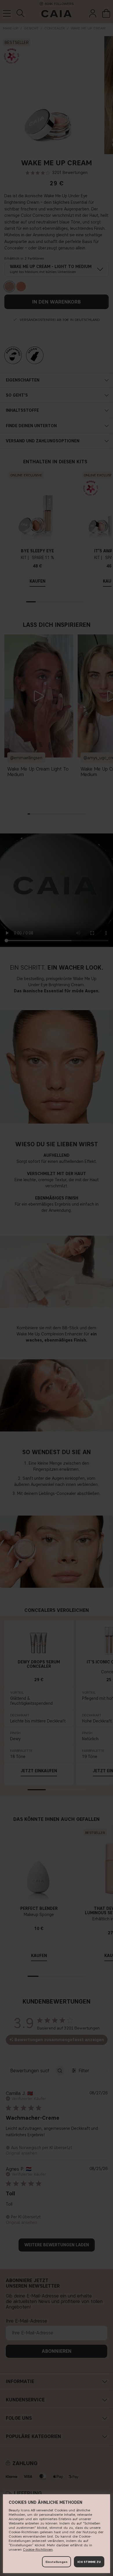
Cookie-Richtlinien (38, 2549)
